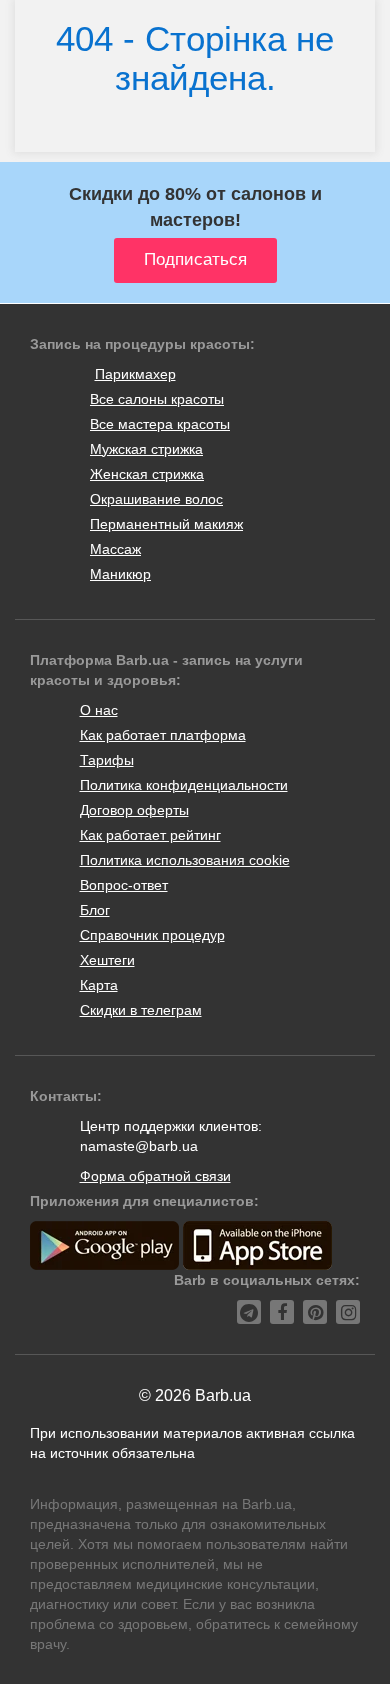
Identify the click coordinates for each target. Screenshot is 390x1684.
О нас (99, 710)
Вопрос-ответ (124, 885)
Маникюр (120, 574)
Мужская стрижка (146, 449)
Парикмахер (135, 374)
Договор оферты (134, 810)
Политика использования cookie (185, 860)
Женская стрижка (147, 474)
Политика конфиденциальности (184, 785)
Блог (95, 910)
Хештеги (107, 960)
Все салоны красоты (157, 399)
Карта (99, 985)
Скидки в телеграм (141, 1010)
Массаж (115, 549)
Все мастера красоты (160, 424)
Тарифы (107, 760)
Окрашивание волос (156, 499)
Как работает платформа (163, 735)
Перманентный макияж (166, 524)
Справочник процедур (152, 935)
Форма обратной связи (155, 1176)
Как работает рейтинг (150, 835)
